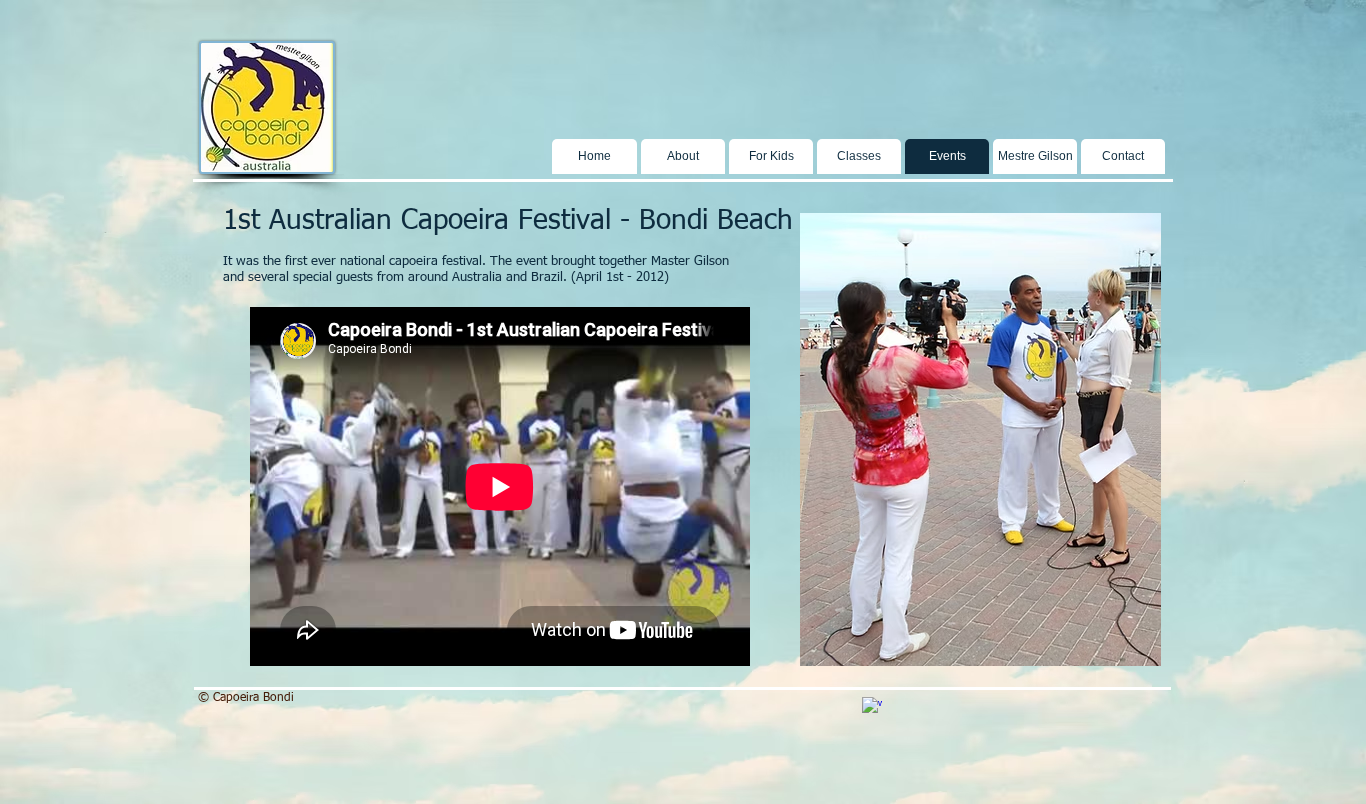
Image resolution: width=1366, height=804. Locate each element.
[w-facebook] (872, 707)
